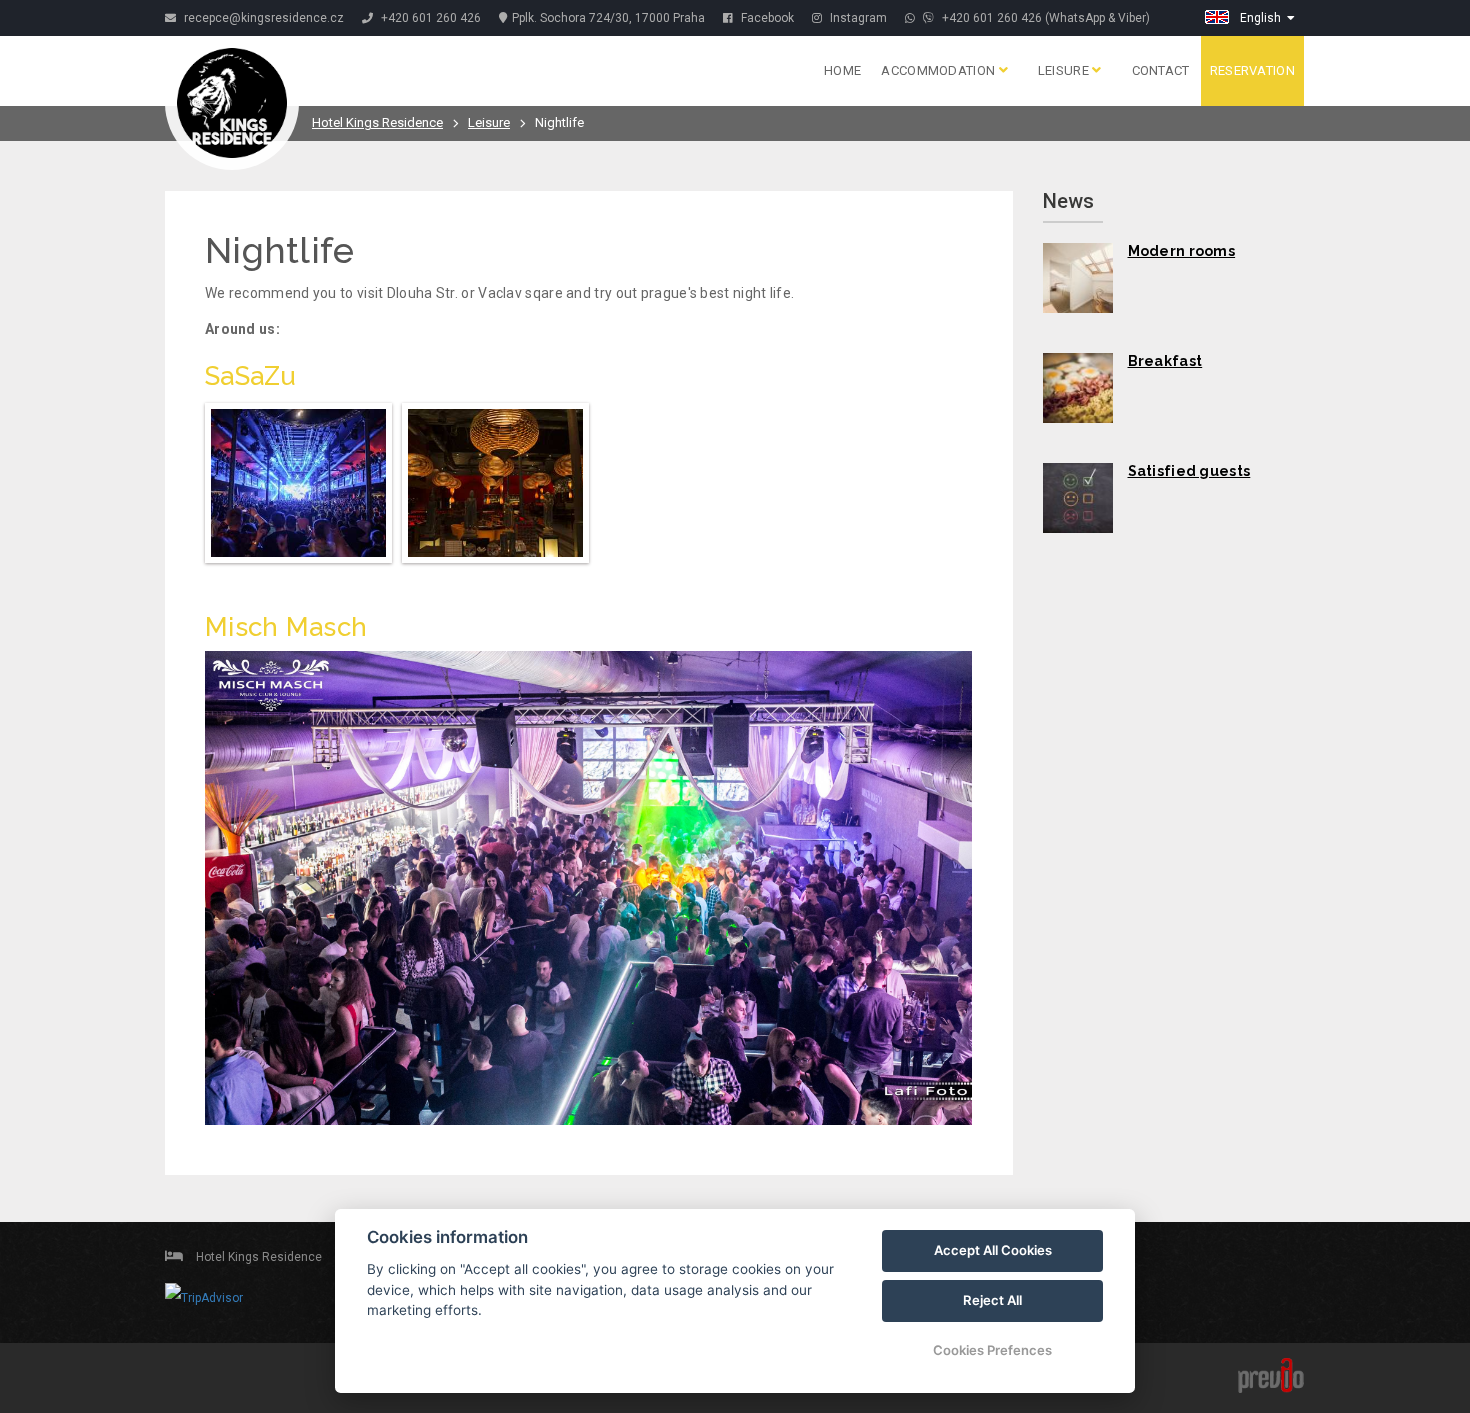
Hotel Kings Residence (377, 122)
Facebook (766, 18)
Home (842, 70)
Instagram (857, 18)
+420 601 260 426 (431, 18)
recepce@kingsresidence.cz (262, 18)
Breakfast (1165, 361)
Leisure (1065, 70)
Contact (1161, 70)
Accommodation (939, 70)
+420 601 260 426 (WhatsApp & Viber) (1044, 18)
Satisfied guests (1189, 471)
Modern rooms (1182, 251)
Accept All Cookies (993, 1250)
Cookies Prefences (992, 1350)
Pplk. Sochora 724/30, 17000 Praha (608, 18)
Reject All (992, 1300)
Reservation (1252, 70)
